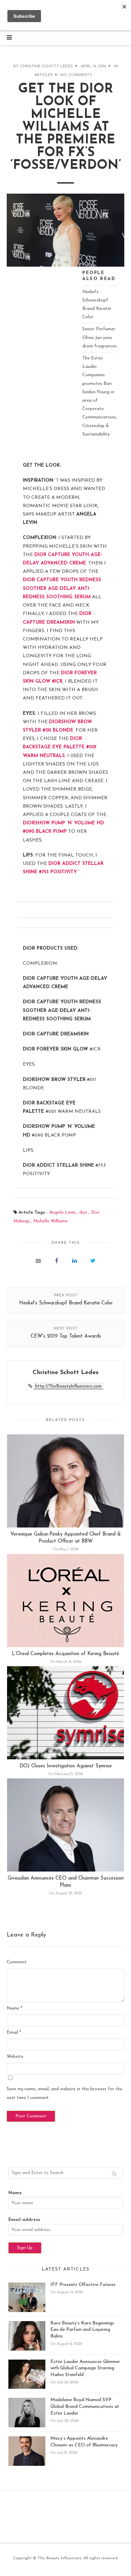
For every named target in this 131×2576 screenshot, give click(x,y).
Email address (24, 2220)
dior (83, 1212)
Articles (43, 75)
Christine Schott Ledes (47, 66)
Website (15, 2057)
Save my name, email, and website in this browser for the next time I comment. (64, 2093)
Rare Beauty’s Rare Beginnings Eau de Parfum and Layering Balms (82, 2330)
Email (14, 2032)
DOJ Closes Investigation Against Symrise (66, 1766)
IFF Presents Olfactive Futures (83, 2285)
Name (14, 2008)
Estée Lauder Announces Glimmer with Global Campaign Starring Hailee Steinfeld (85, 2368)
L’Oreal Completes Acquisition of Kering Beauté (65, 1654)
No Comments (76, 75)
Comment (17, 1962)
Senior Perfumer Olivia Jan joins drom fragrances (99, 337)
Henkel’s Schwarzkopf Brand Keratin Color (97, 305)
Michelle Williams (50, 1221)
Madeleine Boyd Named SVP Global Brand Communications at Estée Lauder (85, 2406)
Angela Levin (62, 1212)
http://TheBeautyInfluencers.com (68, 1386)
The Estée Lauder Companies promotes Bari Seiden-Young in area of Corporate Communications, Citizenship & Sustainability (100, 396)
